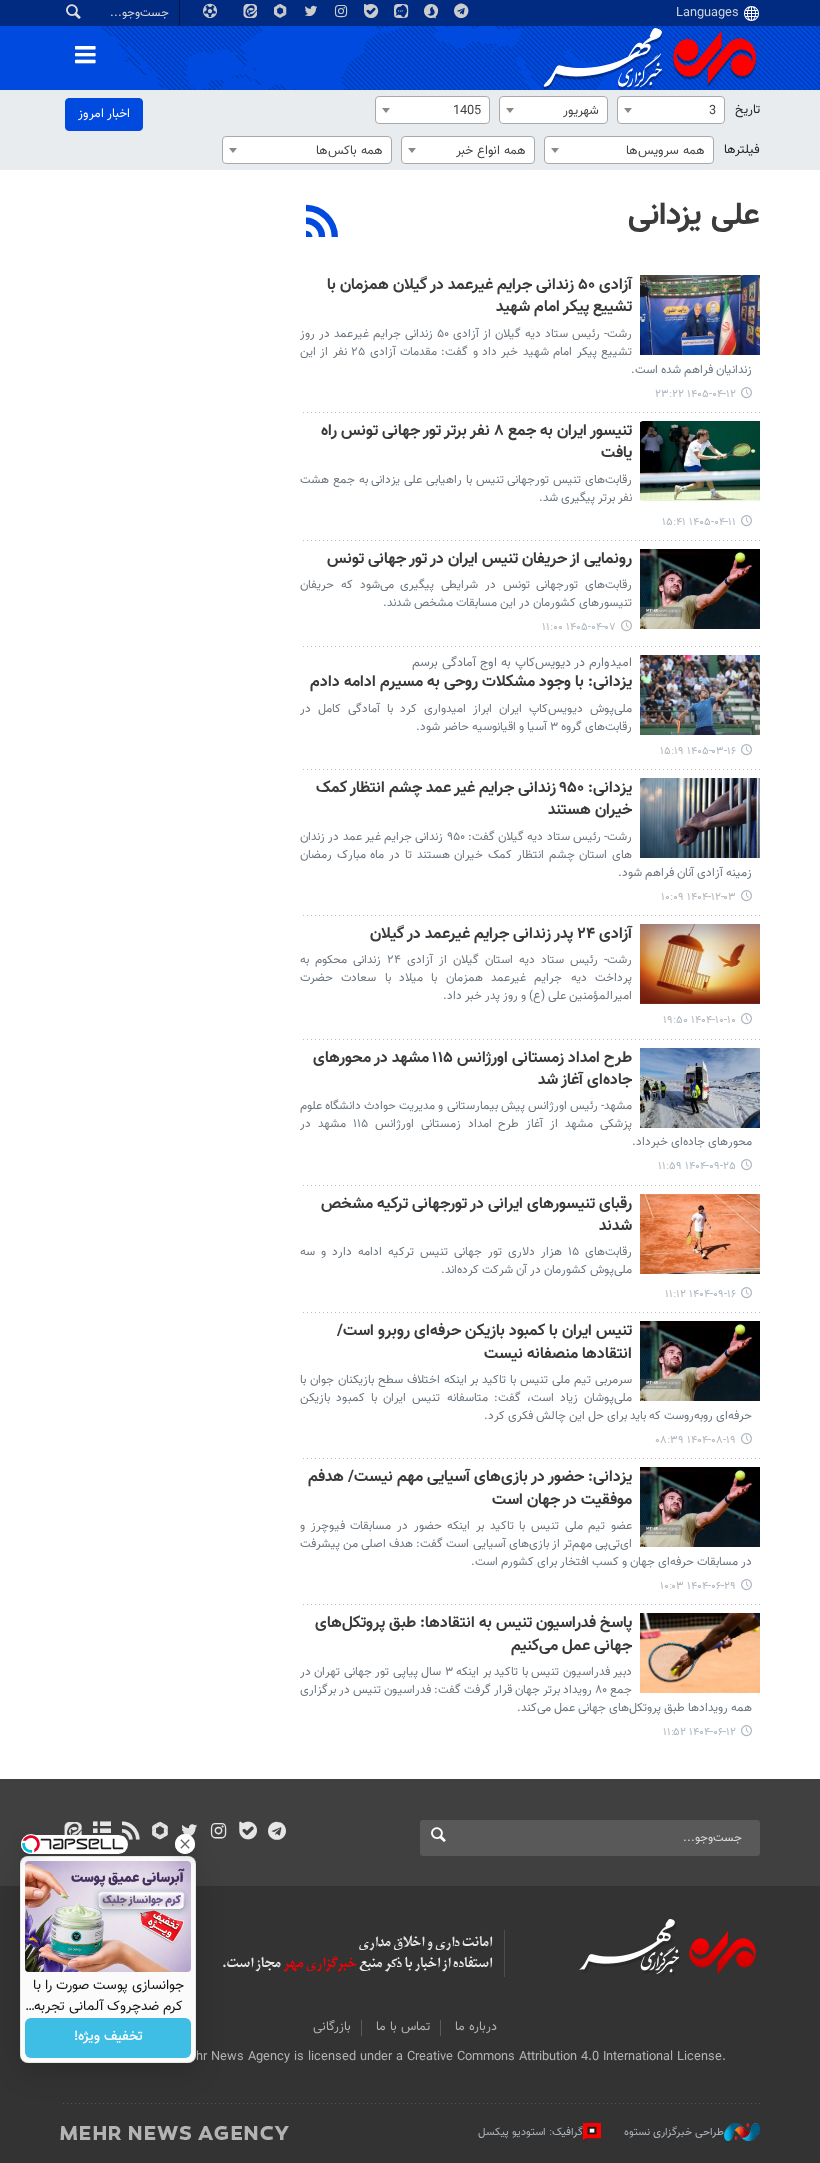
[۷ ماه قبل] (700, 964)
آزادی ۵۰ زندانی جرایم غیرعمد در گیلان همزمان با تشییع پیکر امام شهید (479, 297)
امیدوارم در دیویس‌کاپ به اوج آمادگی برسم (522, 663)
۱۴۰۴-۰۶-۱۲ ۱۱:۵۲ (699, 1732)
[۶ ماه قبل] (700, 818)
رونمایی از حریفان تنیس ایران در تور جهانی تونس (479, 560)
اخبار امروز (104, 114)
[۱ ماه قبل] (700, 315)
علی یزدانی (694, 216)
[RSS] (322, 224)
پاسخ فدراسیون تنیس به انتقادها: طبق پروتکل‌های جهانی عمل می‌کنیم (473, 1635)
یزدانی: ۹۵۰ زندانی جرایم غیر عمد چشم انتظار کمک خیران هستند (474, 800)
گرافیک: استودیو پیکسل (530, 2132)
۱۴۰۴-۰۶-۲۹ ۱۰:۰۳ (698, 1586)
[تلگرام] (276, 1833)
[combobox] (671, 110)
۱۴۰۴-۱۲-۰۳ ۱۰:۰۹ (698, 897)
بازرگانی (332, 2027)
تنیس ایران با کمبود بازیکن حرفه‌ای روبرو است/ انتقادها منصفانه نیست (484, 1343)
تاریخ (747, 110)
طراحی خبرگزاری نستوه (674, 2132)
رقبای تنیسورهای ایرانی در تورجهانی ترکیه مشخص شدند (476, 1216)
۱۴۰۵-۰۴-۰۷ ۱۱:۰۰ (579, 627)
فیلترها (742, 150)
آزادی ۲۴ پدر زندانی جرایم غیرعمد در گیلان (501, 935)
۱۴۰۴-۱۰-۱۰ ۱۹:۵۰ (699, 1020)
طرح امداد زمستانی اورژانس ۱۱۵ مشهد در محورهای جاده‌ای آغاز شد (472, 1070)
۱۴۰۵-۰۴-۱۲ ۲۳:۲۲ (695, 394)
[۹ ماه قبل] (700, 1361)
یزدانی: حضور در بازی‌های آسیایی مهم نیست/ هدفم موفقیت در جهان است (470, 1489)
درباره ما (476, 2027)
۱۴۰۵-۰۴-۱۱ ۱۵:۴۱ (699, 522)
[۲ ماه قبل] (700, 695)
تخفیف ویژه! (108, 2038)
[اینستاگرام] (218, 1833)
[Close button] (185, 1844)
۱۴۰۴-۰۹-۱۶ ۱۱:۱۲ (700, 1294)
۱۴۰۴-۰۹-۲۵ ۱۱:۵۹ (697, 1166)
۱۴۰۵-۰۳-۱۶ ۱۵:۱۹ (698, 751)
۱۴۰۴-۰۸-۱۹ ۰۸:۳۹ (695, 1440)
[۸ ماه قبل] (700, 1088)
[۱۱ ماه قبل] (700, 1507)
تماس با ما (403, 2027)
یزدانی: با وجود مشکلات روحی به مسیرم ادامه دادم (471, 683)
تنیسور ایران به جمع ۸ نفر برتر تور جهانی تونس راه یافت (476, 443)
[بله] (247, 1833)
